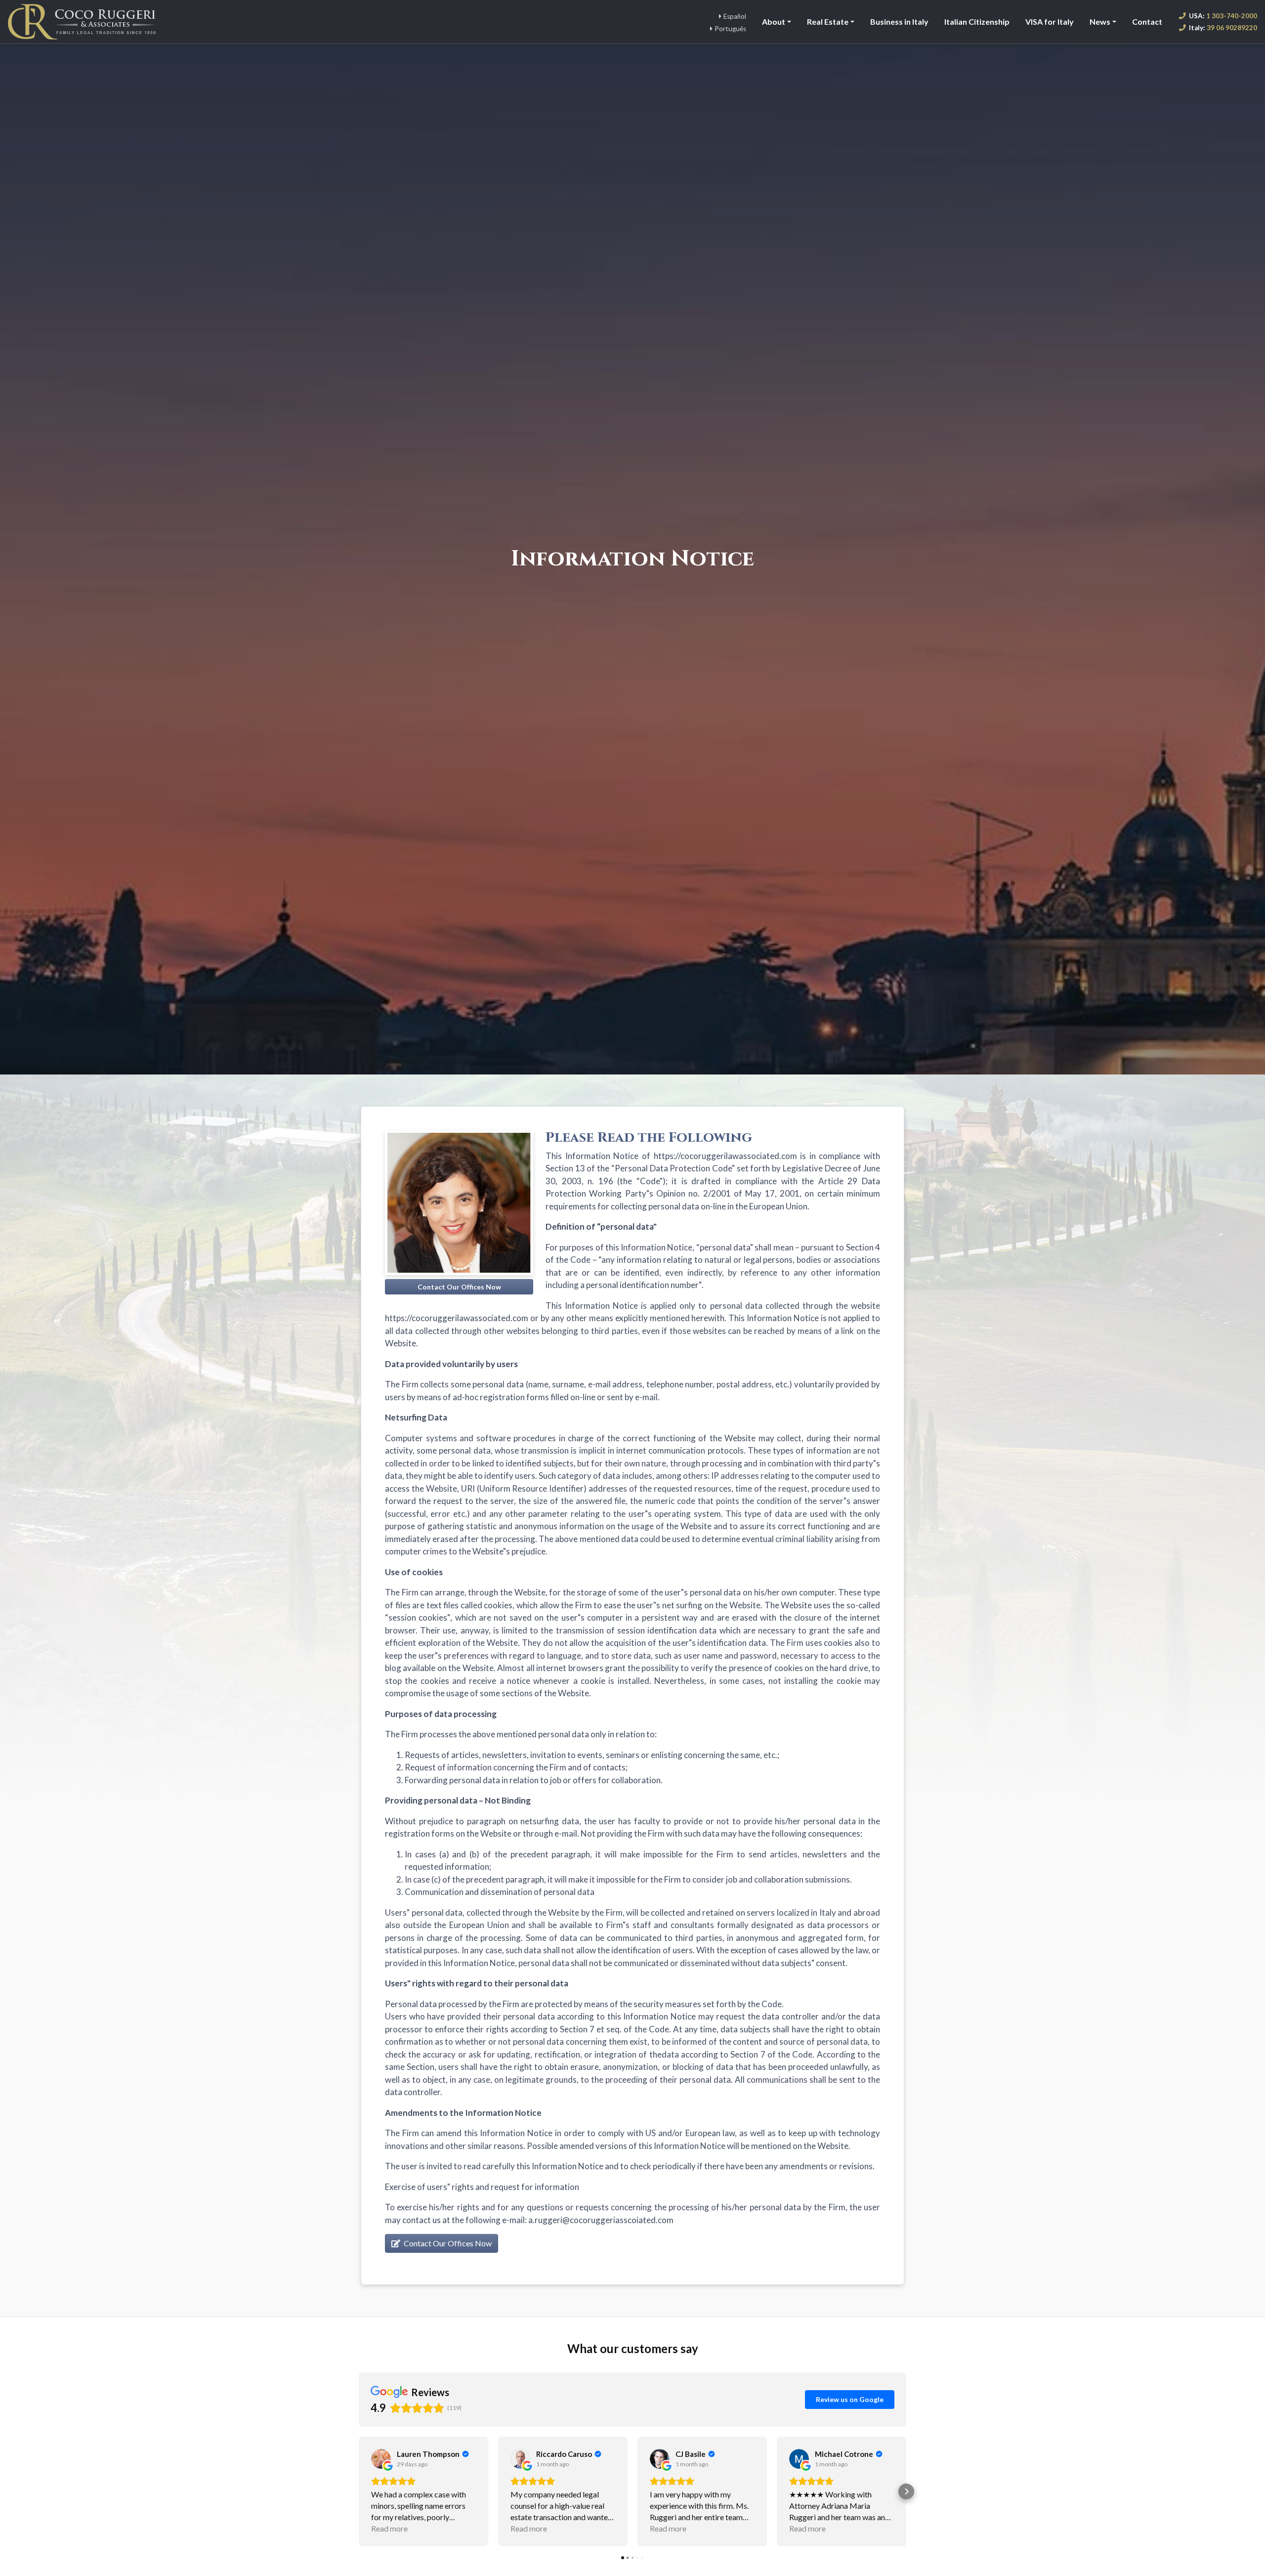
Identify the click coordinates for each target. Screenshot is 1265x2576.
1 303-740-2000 (1223, 16)
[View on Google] (381, 2459)
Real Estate (828, 21)
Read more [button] (389, 2528)
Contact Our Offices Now (447, 2243)
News (1100, 21)
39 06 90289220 (1223, 28)
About (774, 21)
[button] (359, 2491)
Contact (1147, 21)
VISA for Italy (1050, 21)
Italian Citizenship (977, 21)
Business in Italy (899, 21)
